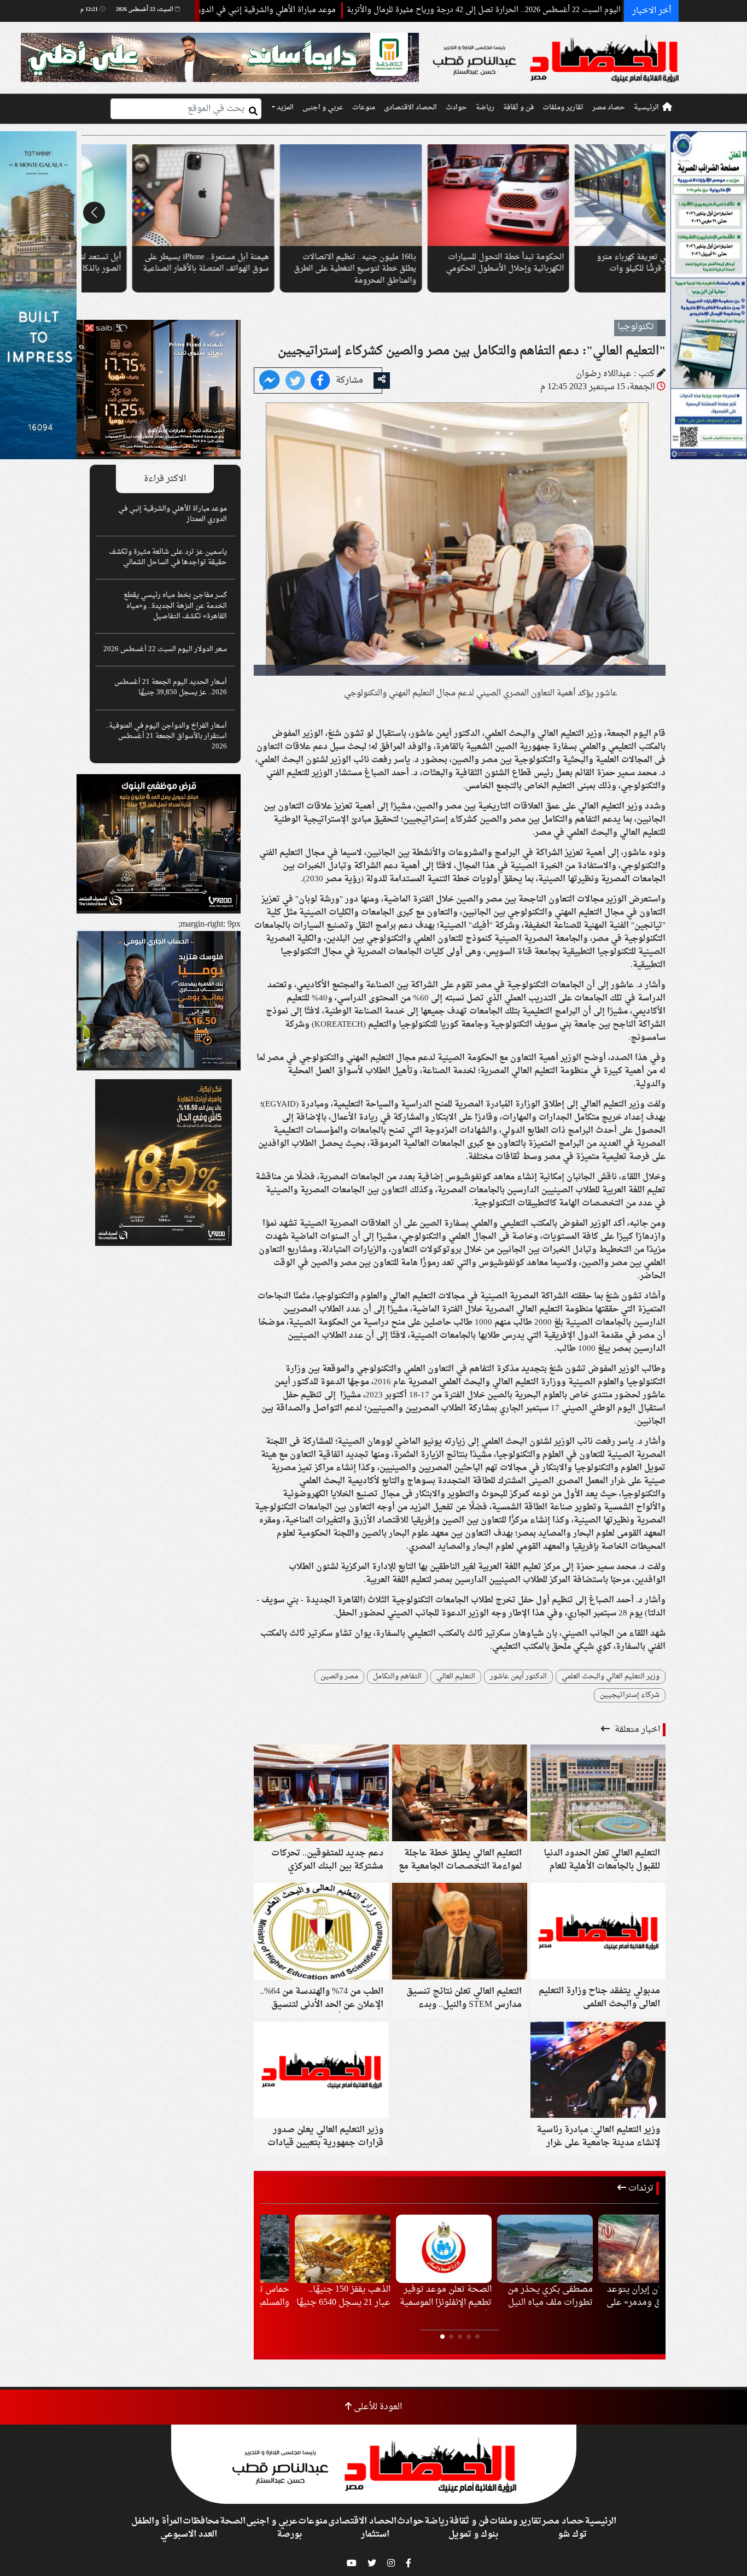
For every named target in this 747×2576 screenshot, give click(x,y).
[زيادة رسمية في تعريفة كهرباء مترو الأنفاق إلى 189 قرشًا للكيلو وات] (152, 195)
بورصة (289, 2534)
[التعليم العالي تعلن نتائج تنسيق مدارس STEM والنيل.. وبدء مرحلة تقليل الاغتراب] (460, 1933)
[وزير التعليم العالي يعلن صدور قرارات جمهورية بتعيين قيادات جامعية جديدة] (321, 2071)
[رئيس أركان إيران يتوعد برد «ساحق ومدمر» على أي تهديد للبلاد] (308, 2249)
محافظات (201, 2521)
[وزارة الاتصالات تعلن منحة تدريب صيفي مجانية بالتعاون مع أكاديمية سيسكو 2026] (300, 195)
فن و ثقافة (518, 108)
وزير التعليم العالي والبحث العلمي (611, 1677)
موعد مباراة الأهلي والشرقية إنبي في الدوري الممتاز (367, 10)
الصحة (233, 2521)
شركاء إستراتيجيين (630, 1695)
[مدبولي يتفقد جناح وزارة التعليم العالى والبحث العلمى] (598, 1933)
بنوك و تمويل (473, 2534)
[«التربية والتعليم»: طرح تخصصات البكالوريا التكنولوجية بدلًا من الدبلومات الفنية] (447, 195)
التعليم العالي (456, 1677)
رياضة (485, 108)
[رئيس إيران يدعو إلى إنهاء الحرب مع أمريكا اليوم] (510, 2249)
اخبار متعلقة (636, 1730)
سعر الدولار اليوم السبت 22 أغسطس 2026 (165, 649)
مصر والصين (339, 1677)
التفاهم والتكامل (397, 1677)
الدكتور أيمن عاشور (518, 1677)
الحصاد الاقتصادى (410, 108)
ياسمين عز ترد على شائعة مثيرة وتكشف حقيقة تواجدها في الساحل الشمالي (168, 557)
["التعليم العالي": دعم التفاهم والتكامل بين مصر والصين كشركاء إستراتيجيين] (270, 382)
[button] (653, 213)
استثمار (375, 2534)
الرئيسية (646, 108)
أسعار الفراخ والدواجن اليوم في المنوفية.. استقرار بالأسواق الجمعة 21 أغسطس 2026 (166, 736)
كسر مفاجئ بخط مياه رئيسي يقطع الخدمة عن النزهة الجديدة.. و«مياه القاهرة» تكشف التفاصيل (175, 606)
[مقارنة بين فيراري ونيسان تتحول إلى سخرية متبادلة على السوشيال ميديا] (595, 195)
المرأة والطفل (157, 2521)
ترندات (640, 2188)
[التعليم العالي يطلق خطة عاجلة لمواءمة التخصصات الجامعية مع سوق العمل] (460, 1794)
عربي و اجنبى (323, 108)
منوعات (364, 108)
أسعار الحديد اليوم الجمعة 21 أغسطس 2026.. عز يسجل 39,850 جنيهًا (171, 687)
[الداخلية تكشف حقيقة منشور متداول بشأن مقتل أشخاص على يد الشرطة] (409, 2249)
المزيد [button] (284, 108)
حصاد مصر (609, 108)
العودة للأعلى (377, 2407)
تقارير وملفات (563, 108)
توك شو (572, 2534)
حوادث (456, 108)
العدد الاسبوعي (189, 2534)
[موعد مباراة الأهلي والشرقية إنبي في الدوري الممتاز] (611, 2249)
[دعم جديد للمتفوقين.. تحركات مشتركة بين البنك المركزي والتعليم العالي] (321, 1794)
